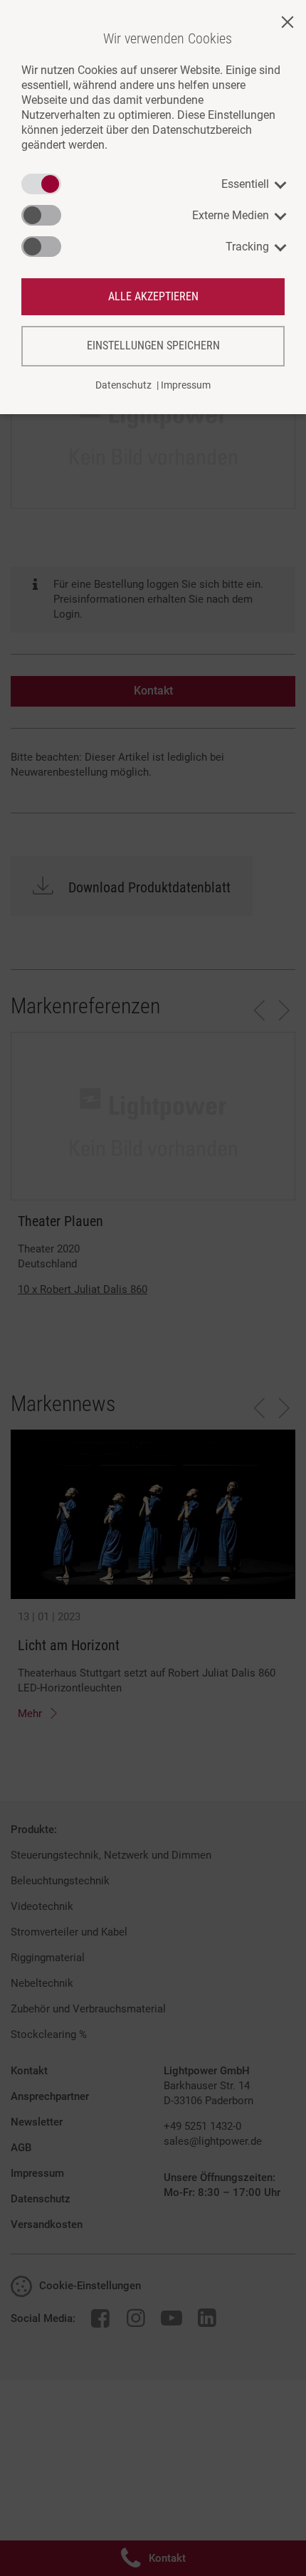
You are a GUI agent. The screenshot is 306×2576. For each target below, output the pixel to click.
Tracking (247, 247)
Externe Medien (231, 215)
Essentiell (245, 184)
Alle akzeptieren (153, 296)
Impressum (186, 385)
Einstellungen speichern (153, 345)
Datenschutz (123, 385)
